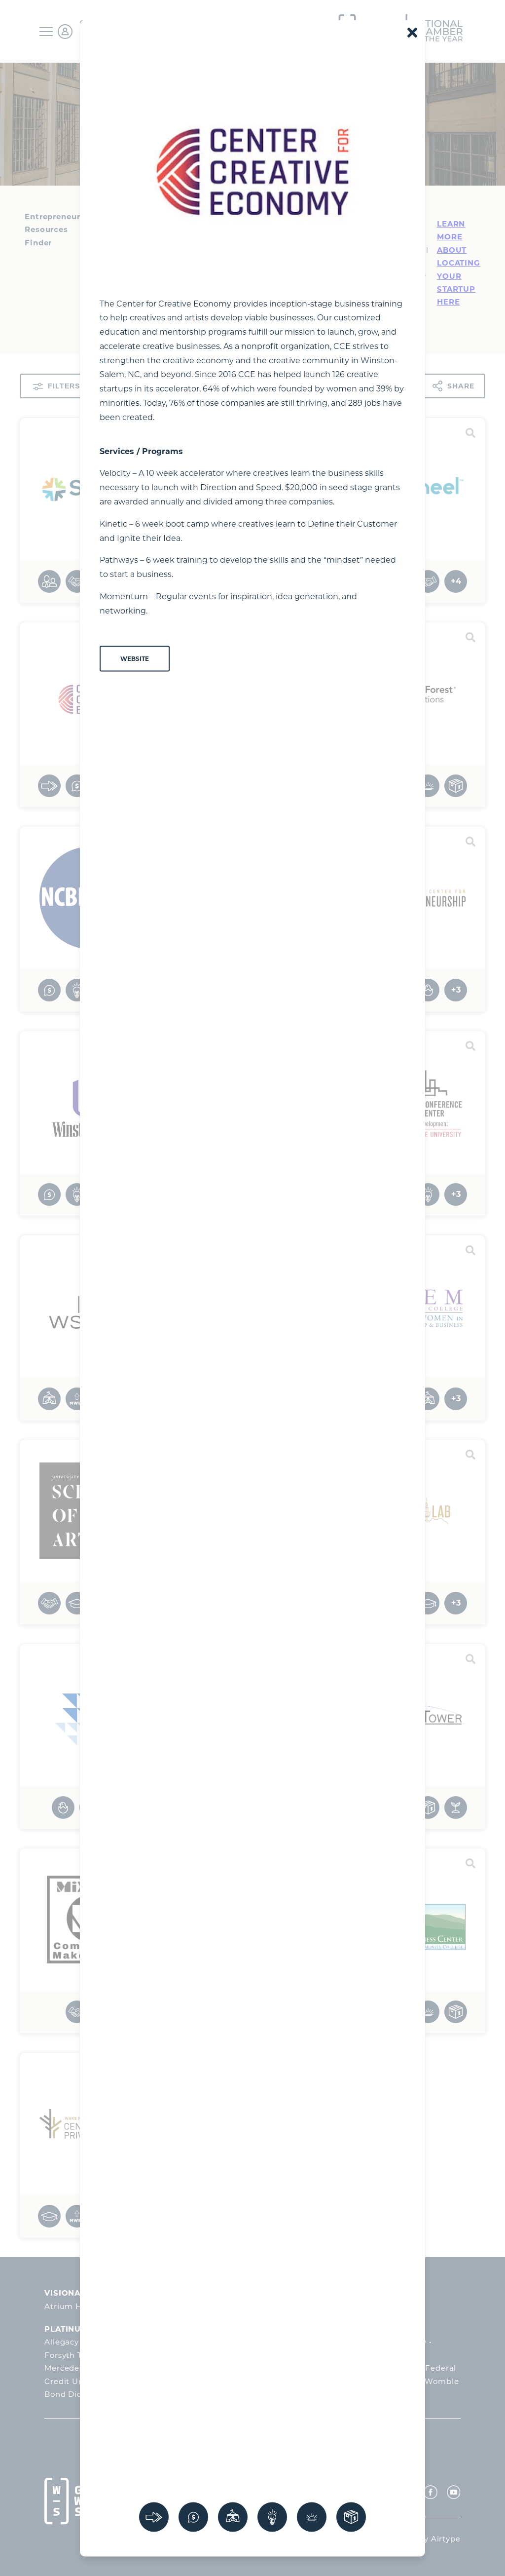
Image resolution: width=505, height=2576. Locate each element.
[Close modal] (412, 32)
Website (135, 658)
